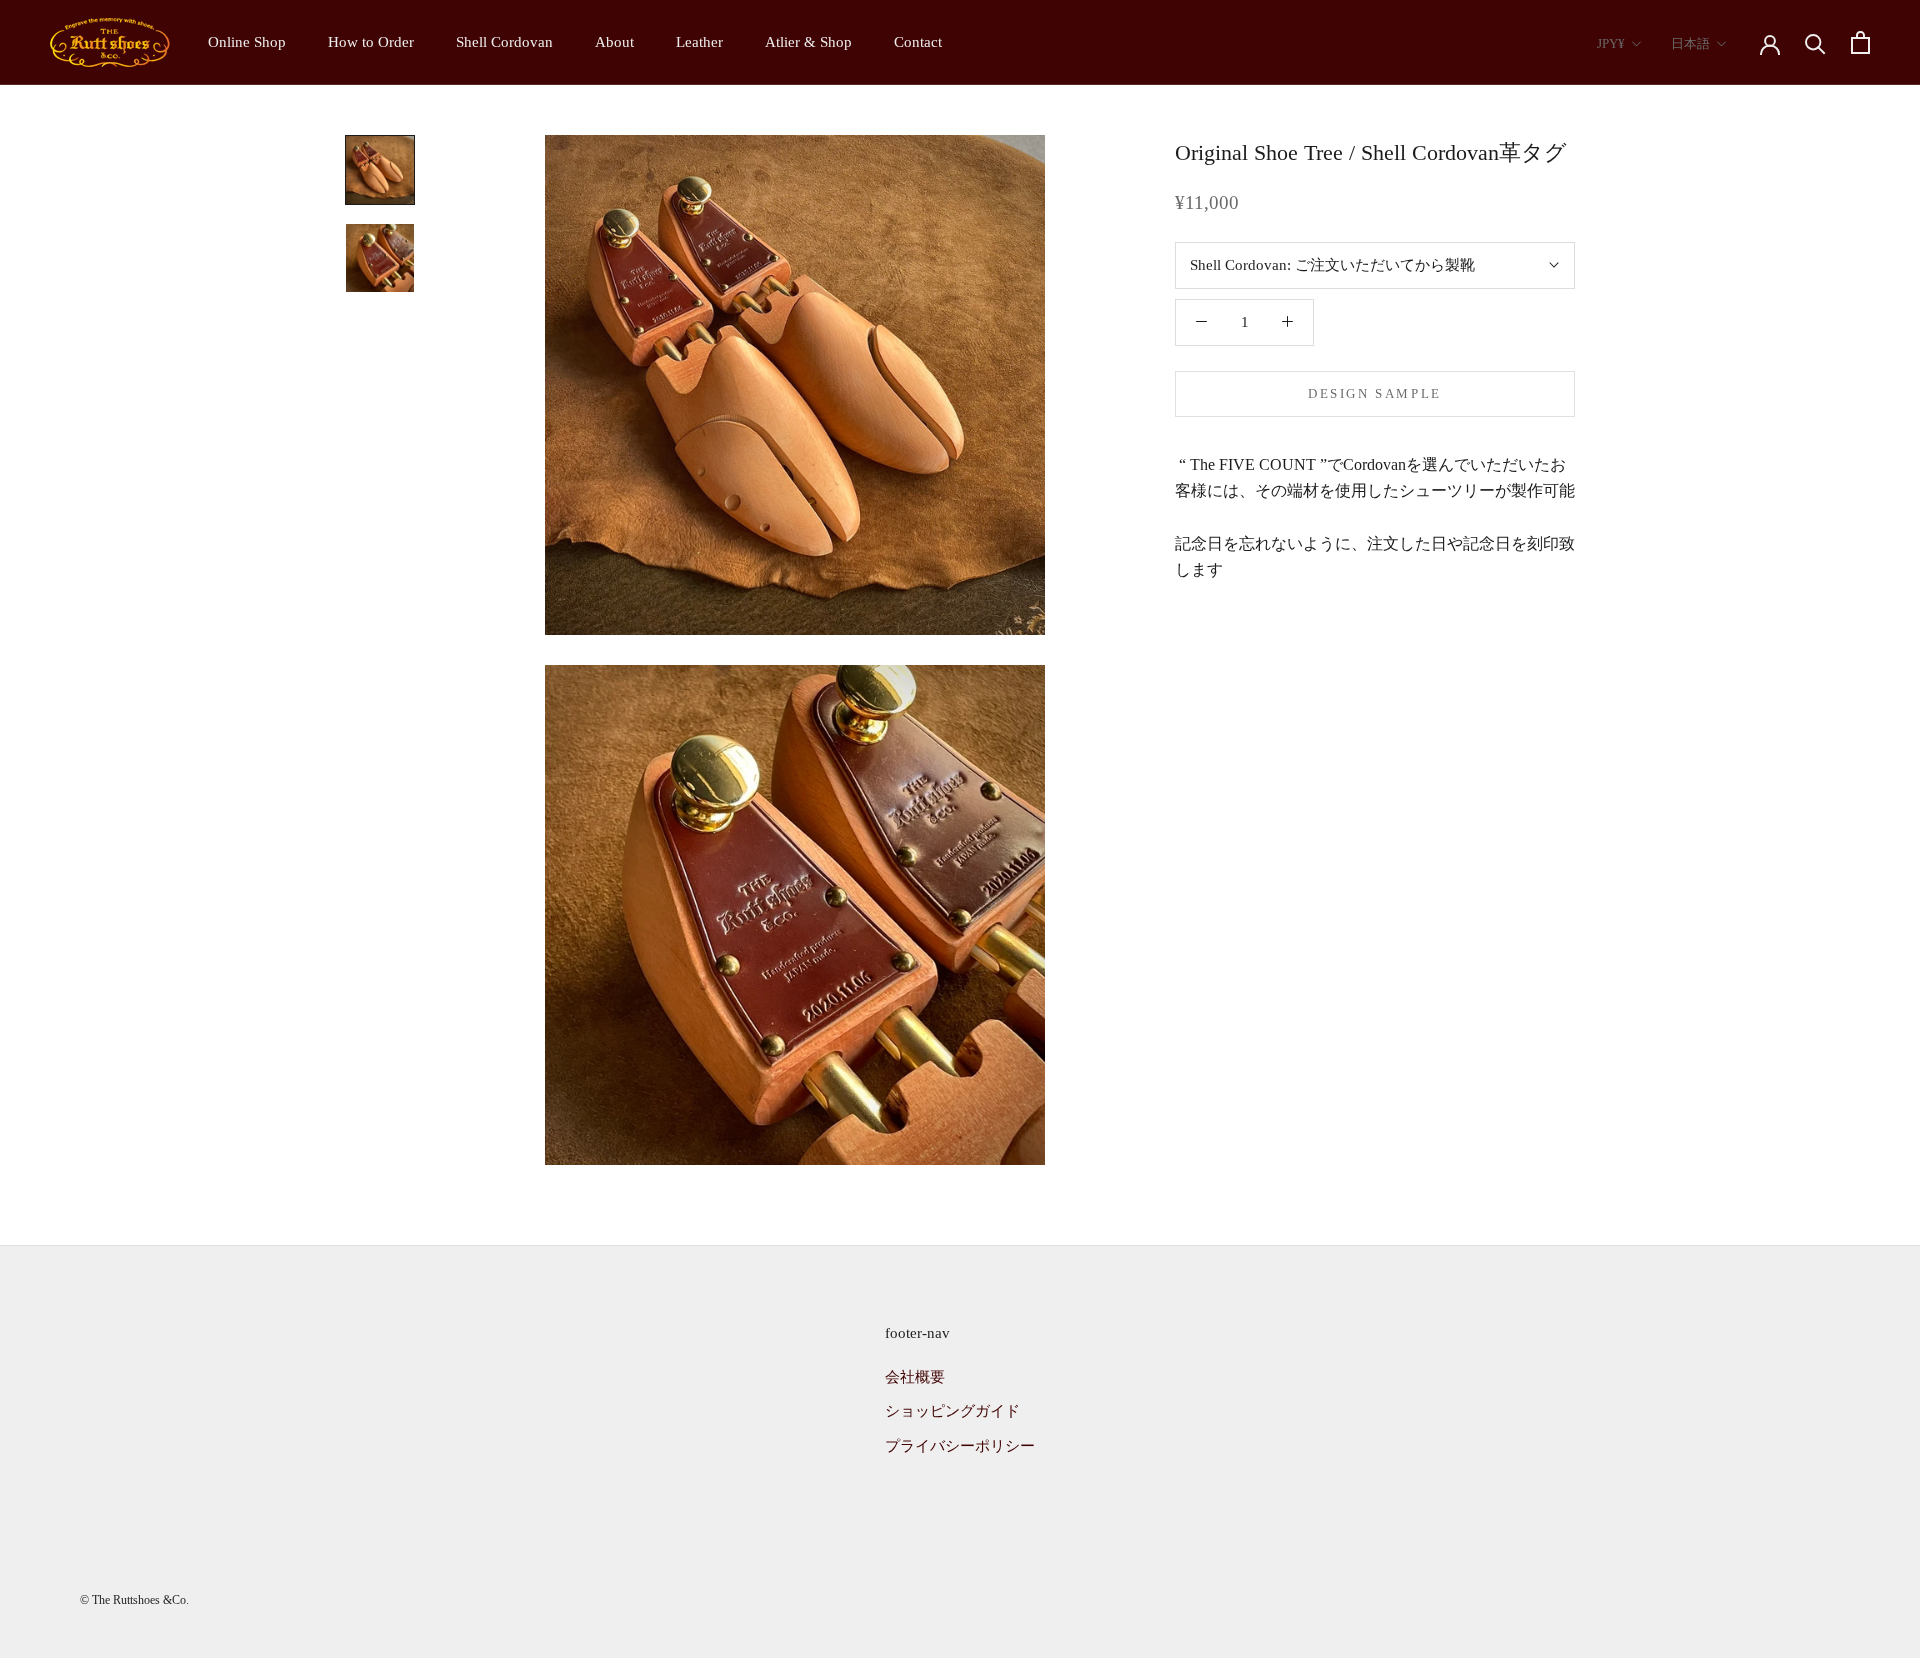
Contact (918, 42)
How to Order (371, 42)
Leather (699, 42)
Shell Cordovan (504, 42)
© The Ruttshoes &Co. (134, 1600)
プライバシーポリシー (960, 1446)
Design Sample (1375, 392)
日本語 (1690, 43)
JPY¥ (1611, 43)
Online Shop (247, 42)
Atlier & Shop (808, 42)
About (614, 42)
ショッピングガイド (952, 1411)
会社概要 (915, 1377)
